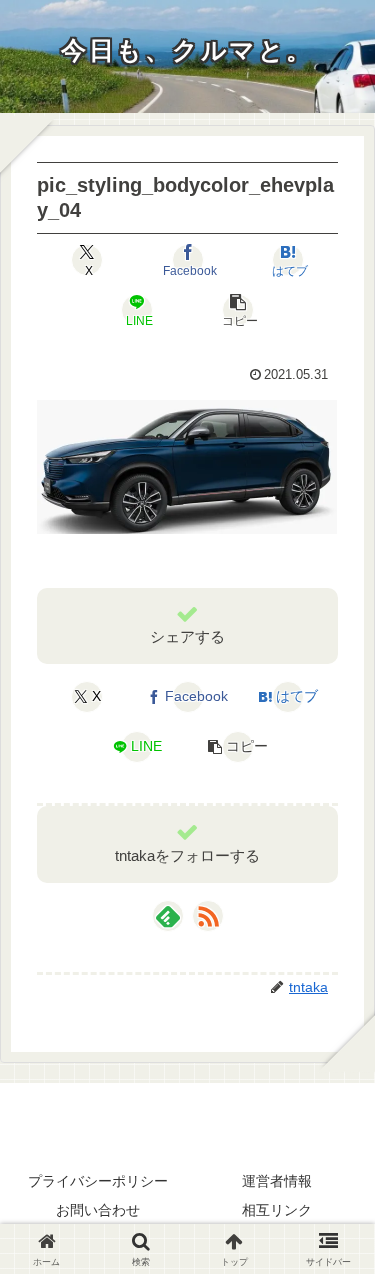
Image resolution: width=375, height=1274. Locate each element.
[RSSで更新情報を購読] (208, 916)
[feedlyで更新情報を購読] (168, 916)
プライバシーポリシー (98, 1181)
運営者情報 (277, 1181)
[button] (238, 310)
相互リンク (277, 1210)
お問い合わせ (98, 1210)
